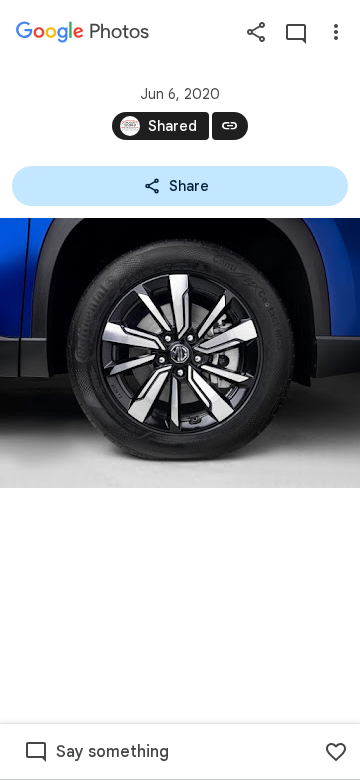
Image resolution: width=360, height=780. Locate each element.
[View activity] (296, 32)
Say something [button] (112, 752)
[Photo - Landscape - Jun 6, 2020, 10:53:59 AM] (180, 353)
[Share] (256, 32)
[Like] (336, 752)
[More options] (336, 32)
